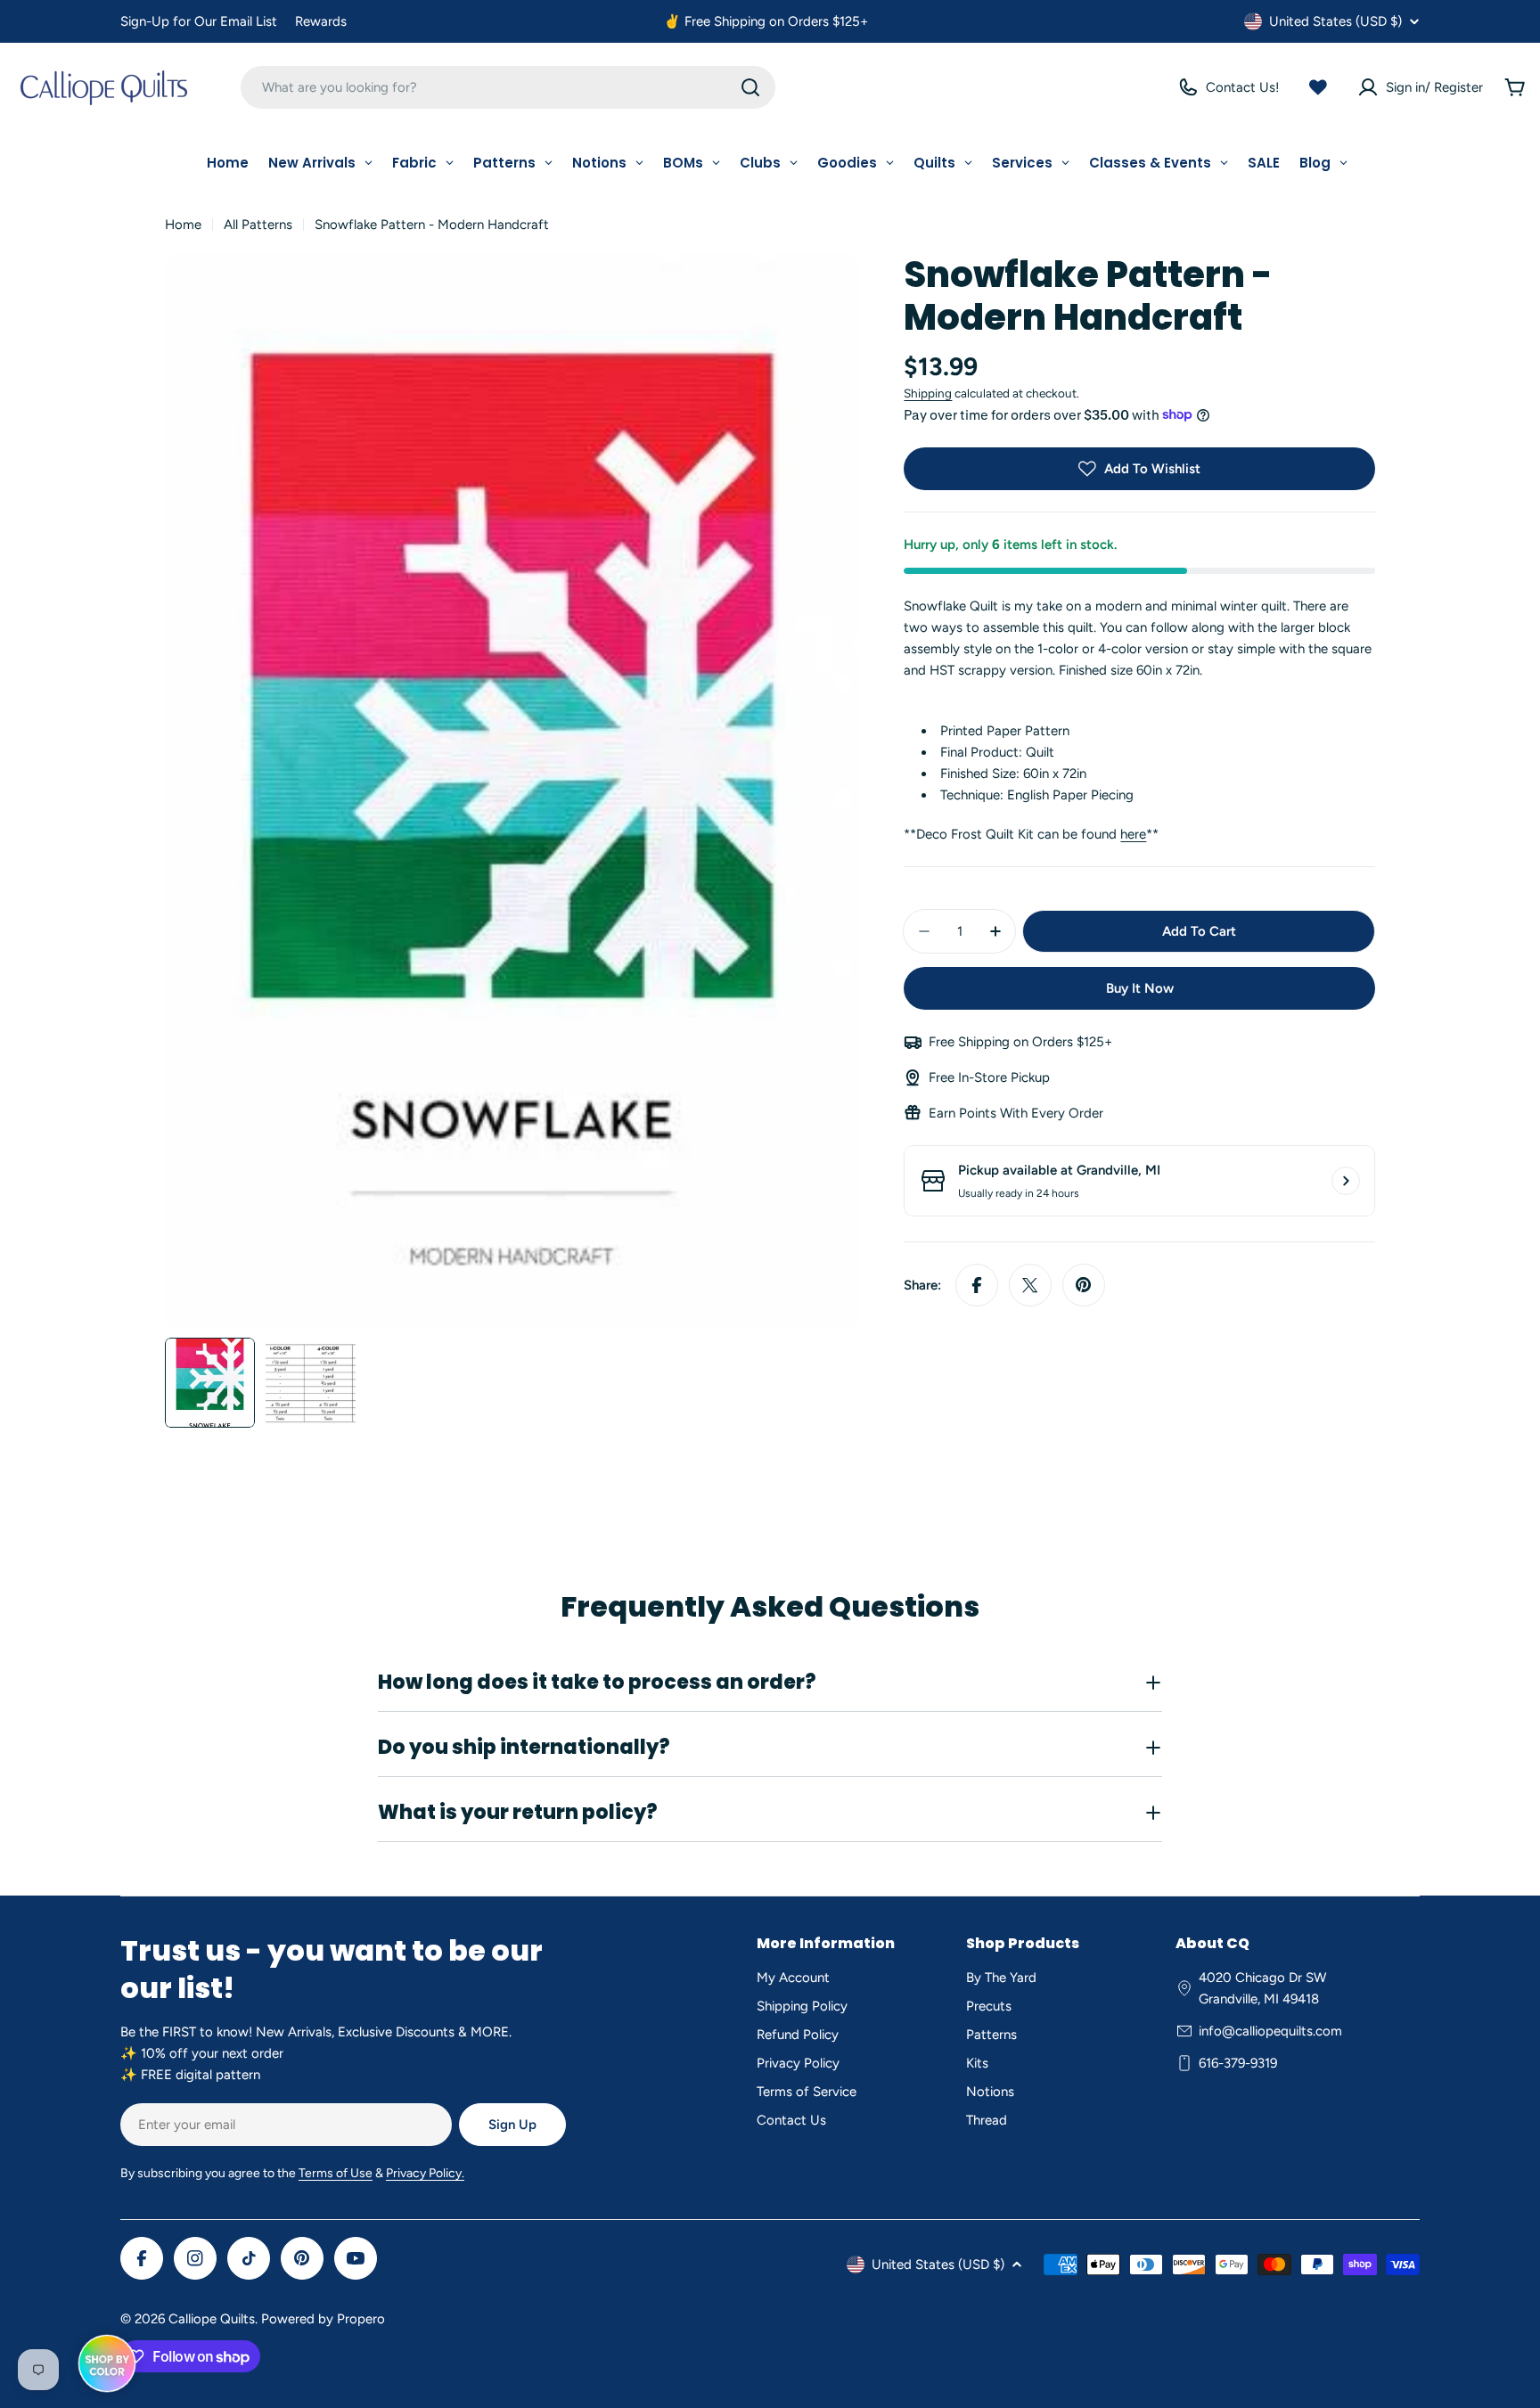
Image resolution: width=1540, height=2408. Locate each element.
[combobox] (508, 87)
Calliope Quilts (212, 2319)
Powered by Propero (323, 2319)
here (1133, 834)
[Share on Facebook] (977, 1285)
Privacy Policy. (425, 2173)
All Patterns (258, 225)
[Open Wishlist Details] (1318, 87)
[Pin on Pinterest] (1084, 1285)
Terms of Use (336, 2173)
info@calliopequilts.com (1270, 2031)
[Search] (750, 87)
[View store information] (1346, 1181)
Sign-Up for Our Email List (199, 21)
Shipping (928, 393)
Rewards (321, 21)
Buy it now (1140, 988)
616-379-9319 (1238, 2063)
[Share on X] (1030, 1285)
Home (183, 225)
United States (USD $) (1335, 21)
